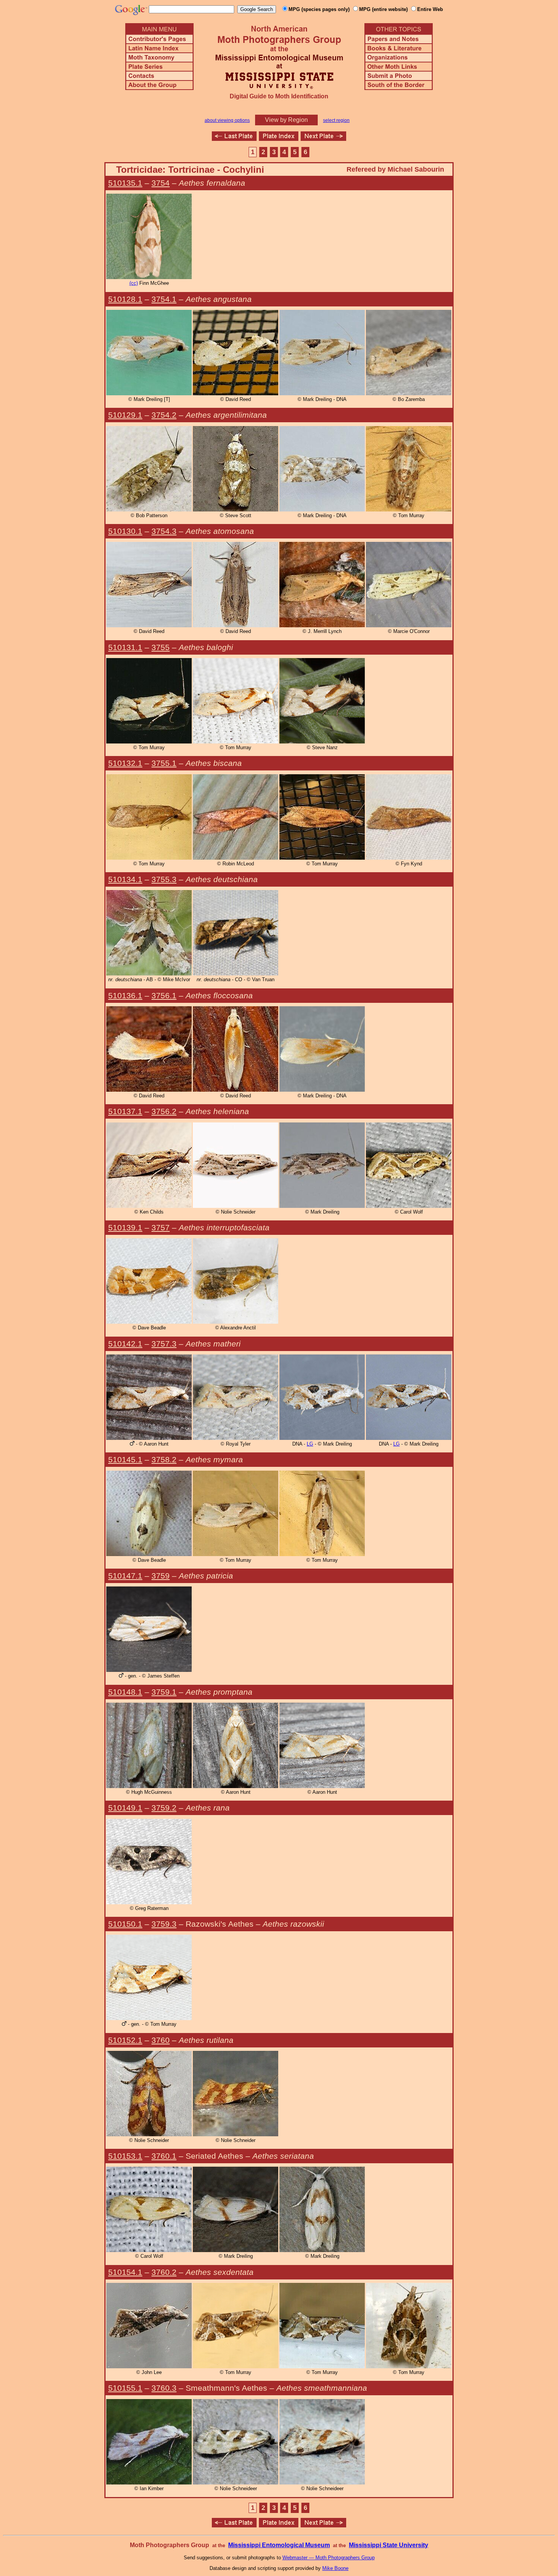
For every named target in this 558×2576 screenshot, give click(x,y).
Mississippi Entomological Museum (279, 2545)
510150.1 (125, 1924)
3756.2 (164, 1111)
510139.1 (125, 1227)
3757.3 (164, 1344)
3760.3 (164, 2388)
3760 (161, 2040)
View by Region (286, 120)
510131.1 (125, 647)
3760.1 (164, 2156)
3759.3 (164, 1924)
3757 (161, 1227)
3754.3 (164, 531)
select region (336, 120)
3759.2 (164, 1808)
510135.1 (125, 183)
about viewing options (227, 120)
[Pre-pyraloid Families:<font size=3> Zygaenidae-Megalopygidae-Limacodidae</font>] (323, 139)
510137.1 (125, 1111)
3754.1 (164, 299)
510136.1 (125, 995)
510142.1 (125, 1344)
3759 (161, 1576)
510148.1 (125, 1692)
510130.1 (125, 531)
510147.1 (125, 1576)
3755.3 (164, 879)
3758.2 (164, 1459)
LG (310, 1444)
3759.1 (164, 1692)
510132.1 (125, 763)
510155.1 (125, 2388)
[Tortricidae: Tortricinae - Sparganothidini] (234, 139)
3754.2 (164, 415)
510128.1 (125, 299)
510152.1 (125, 2040)
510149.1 (125, 1808)
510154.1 (125, 2272)
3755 (161, 647)
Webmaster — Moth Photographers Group (329, 2558)
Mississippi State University (389, 2545)
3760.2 (164, 2272)
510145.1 (125, 1459)
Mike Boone (335, 2568)
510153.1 (125, 2156)
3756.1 (164, 995)
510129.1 (125, 415)
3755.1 (164, 763)
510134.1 (125, 879)
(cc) (134, 283)
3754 (161, 183)
